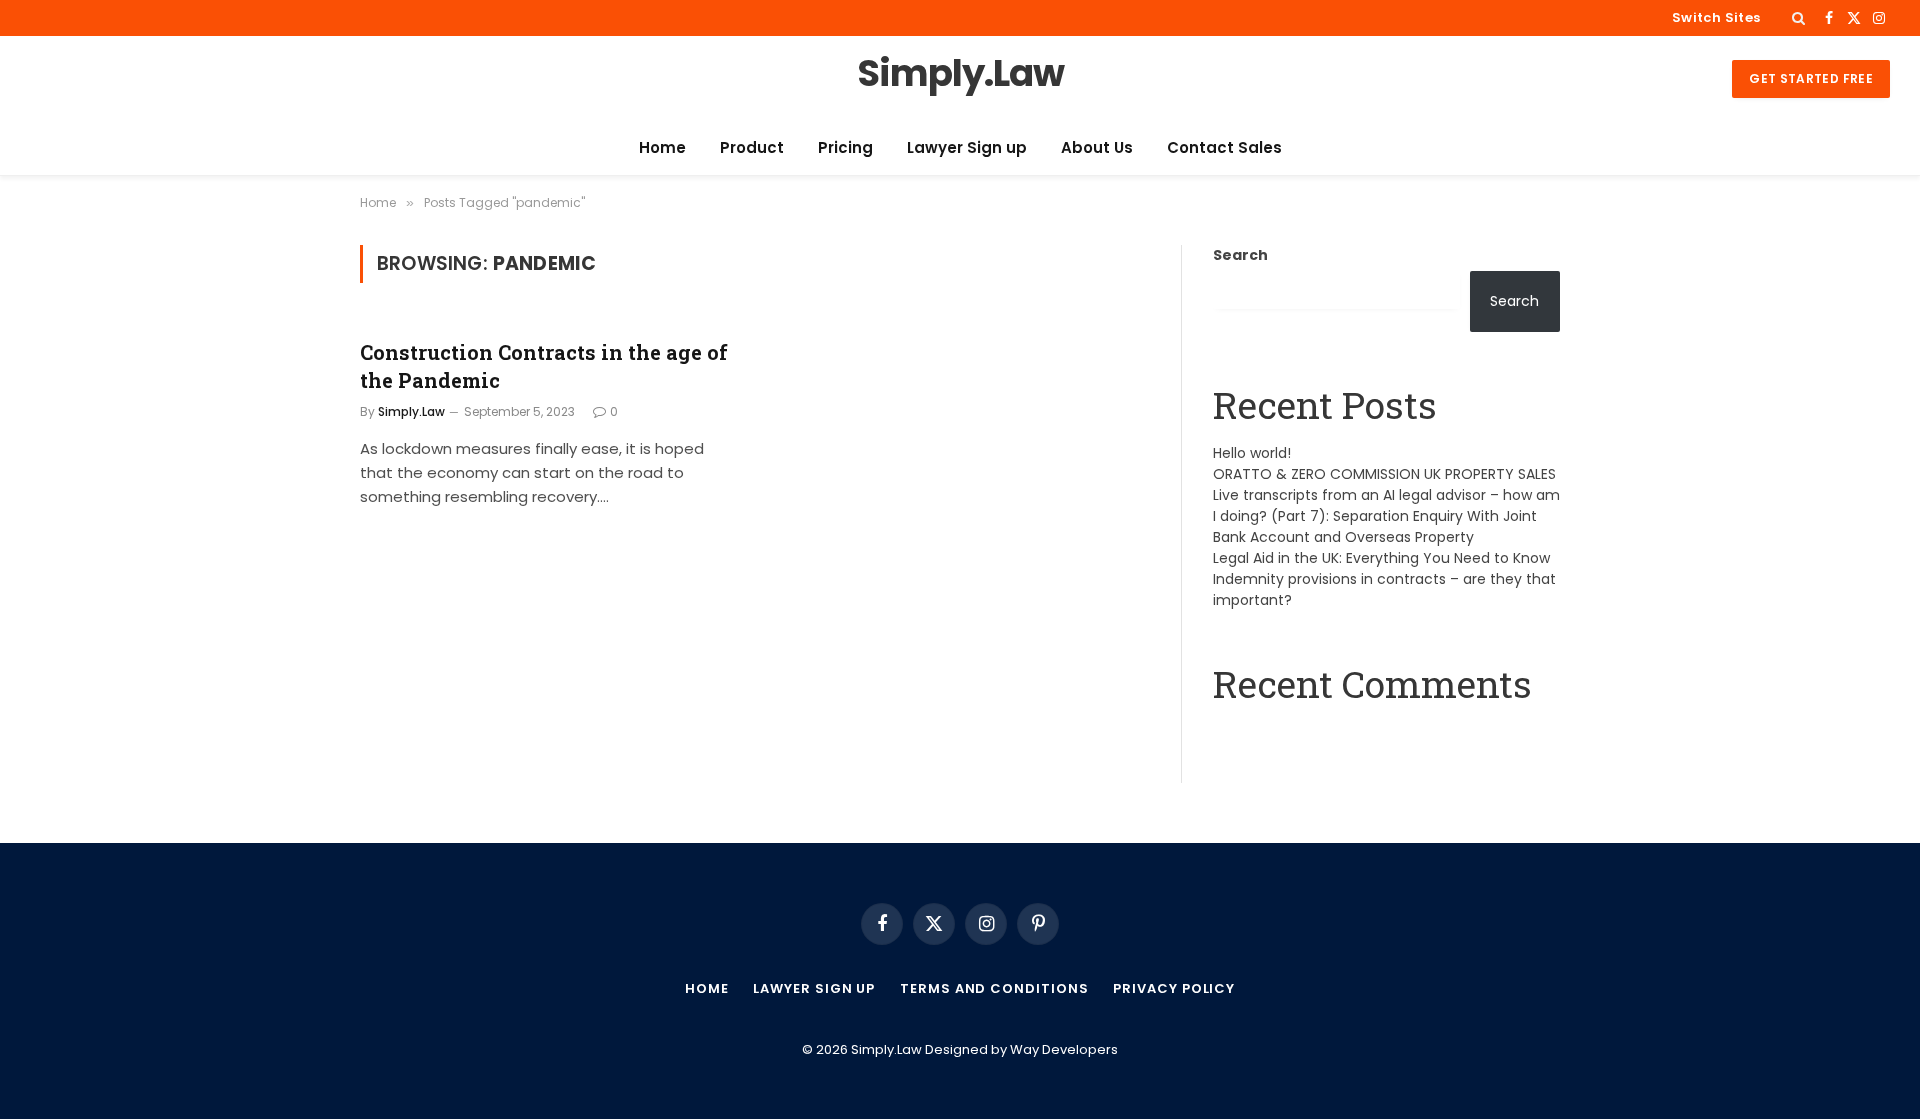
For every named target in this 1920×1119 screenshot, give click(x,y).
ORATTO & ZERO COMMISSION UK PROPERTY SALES (1384, 474)
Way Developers (1064, 1049)
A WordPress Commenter (1305, 734)
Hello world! (1252, 453)
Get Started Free (1811, 78)
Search (1240, 255)
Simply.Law (411, 411)
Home (662, 147)
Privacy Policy (1174, 988)
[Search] (1798, 18)
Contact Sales (1224, 147)
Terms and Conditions (994, 988)
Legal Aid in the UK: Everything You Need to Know (1381, 558)
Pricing (845, 147)
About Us (1097, 147)
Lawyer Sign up (967, 147)
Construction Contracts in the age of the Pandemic (544, 365)
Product (752, 147)
